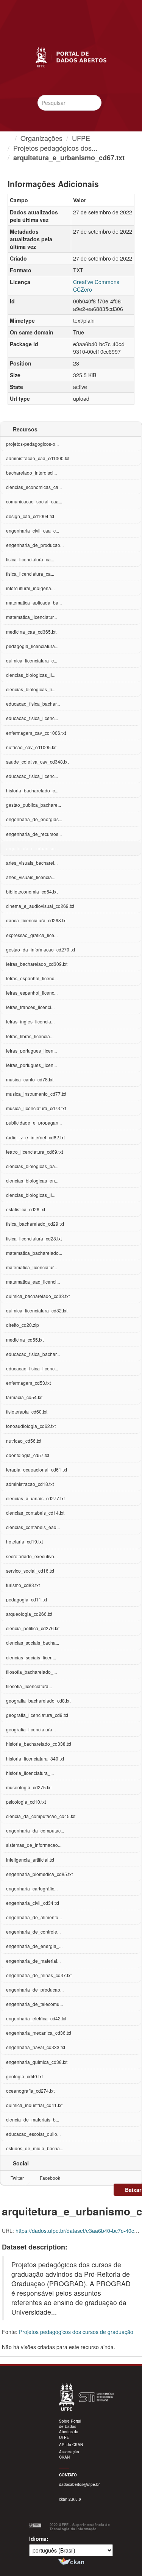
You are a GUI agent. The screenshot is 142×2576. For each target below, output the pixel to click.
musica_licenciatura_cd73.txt (36, 1108)
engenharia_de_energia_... (34, 1946)
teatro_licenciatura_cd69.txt (34, 1152)
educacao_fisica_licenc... (32, 718)
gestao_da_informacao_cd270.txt (41, 949)
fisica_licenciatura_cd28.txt (34, 1238)
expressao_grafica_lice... (32, 935)
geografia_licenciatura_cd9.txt (37, 1715)
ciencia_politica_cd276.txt (33, 1628)
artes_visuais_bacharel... (32, 863)
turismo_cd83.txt (23, 1585)
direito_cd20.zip (23, 1325)
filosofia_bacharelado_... (31, 1672)
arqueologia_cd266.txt (29, 1614)
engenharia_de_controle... (33, 1932)
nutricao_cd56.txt (24, 1441)
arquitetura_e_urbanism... (33, 848)
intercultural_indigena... (30, 588)
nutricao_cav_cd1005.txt (31, 747)
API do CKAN (71, 2445)
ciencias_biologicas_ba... (32, 1166)
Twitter (17, 2178)
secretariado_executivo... (32, 1556)
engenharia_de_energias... (34, 819)
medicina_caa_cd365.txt (31, 632)
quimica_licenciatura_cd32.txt (37, 1310)
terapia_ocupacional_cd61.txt (37, 1469)
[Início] (8, 138)
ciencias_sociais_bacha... (33, 1643)
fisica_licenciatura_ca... (30, 559)
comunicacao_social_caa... (34, 501)
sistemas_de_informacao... (34, 1845)
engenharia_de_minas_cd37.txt (39, 1975)
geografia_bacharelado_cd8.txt (38, 1700)
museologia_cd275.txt (29, 1787)
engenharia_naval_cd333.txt (36, 2047)
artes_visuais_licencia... (31, 877)
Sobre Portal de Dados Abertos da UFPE (70, 2429)
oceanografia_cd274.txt (30, 2091)
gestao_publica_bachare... (34, 805)
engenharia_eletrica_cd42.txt (36, 2018)
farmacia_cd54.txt (24, 1397)
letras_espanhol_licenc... (32, 978)
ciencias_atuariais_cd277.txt (35, 1498)
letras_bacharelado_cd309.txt (37, 964)
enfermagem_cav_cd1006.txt (36, 733)
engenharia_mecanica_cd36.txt (39, 2033)
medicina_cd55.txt (25, 1340)
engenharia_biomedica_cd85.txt (39, 1874)
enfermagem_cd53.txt (28, 1383)
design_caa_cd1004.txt (30, 516)
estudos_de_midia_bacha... (35, 2148)
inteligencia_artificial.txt (30, 1860)
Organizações (41, 138)
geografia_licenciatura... (31, 1729)
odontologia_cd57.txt (28, 1455)
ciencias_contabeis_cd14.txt (35, 1513)
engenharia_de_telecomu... (34, 2004)
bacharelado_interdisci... (31, 473)
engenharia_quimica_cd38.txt (37, 2062)
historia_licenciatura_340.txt (35, 1758)
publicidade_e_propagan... (34, 1122)
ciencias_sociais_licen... (31, 1657)
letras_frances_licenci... (30, 1007)
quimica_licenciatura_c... (32, 660)
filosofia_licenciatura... (29, 1686)
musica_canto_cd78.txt (30, 1079)
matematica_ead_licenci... (33, 1282)
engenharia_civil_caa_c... (33, 530)
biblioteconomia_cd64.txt (32, 891)
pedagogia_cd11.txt (27, 1599)
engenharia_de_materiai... (33, 1961)
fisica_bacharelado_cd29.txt (35, 1224)
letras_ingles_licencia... (30, 1021)
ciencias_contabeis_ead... (33, 1527)
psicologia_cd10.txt (26, 1802)
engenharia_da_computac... (35, 1830)
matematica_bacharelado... (34, 1253)
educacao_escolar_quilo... (33, 2134)
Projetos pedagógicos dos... (55, 148)
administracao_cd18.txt (30, 1484)
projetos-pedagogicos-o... (32, 444)
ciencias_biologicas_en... (32, 1180)
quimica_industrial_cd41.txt (34, 2105)
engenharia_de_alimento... (34, 1917)
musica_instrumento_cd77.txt (36, 1094)
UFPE (81, 138)
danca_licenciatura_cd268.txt (36, 920)
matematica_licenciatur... (31, 617)
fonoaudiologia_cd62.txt (31, 1426)
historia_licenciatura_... (30, 1773)
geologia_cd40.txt (24, 2076)
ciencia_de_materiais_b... (33, 2119)
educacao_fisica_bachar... (33, 704)
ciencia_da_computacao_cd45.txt (41, 1816)
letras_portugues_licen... (31, 1051)
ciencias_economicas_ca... (34, 487)
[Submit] (94, 102)
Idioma (38, 2539)
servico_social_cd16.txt (30, 1571)
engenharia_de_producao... (35, 545)
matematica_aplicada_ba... (34, 602)
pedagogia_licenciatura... (32, 646)
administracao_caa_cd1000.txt (38, 458)
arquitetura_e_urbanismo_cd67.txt (69, 158)
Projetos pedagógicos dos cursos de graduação (76, 2332)
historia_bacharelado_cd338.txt (39, 1744)
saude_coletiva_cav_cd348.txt (37, 762)
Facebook (49, 2178)
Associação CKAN (69, 2454)
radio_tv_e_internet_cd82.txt (35, 1137)
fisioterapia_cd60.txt (27, 1411)
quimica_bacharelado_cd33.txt (38, 1296)
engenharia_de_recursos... (34, 834)
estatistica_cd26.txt (26, 1209)
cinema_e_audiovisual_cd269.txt (40, 906)
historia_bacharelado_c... (32, 790)
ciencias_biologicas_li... (31, 675)
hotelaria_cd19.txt (24, 1541)
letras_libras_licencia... (30, 1036)
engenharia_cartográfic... (32, 1888)
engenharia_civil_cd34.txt (33, 1903)
